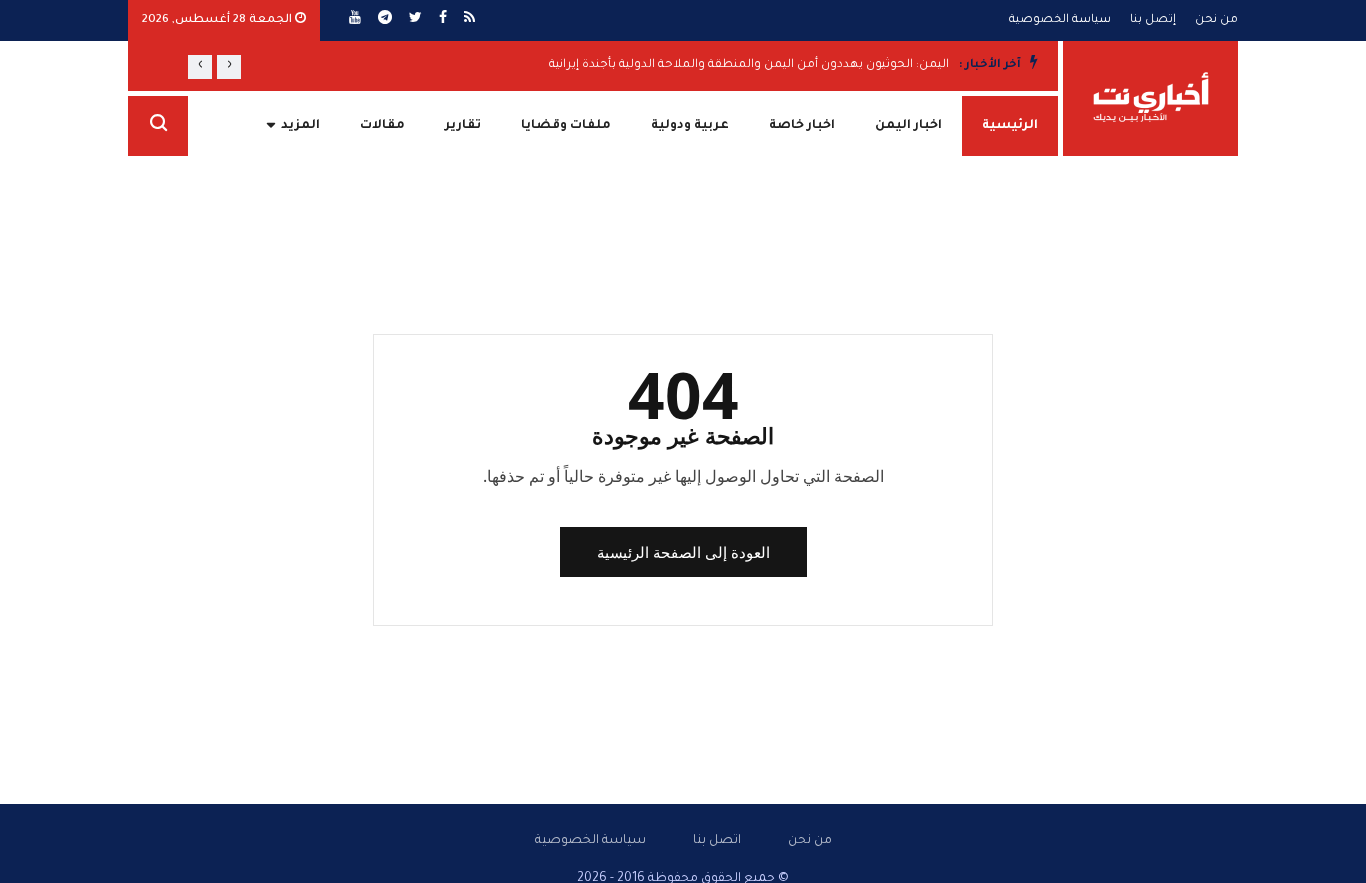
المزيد (300, 126)
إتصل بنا (1153, 20)
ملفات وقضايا (566, 126)
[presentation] (229, 67)
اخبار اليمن (908, 126)
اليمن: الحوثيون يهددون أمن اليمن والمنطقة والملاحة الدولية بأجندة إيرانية (749, 65)
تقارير (463, 126)
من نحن (1216, 20)
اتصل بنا (717, 841)
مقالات (382, 126)
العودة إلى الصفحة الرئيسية (683, 552)
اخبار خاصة (802, 126)
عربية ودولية (690, 126)
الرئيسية (1010, 126)
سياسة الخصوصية (1060, 20)
